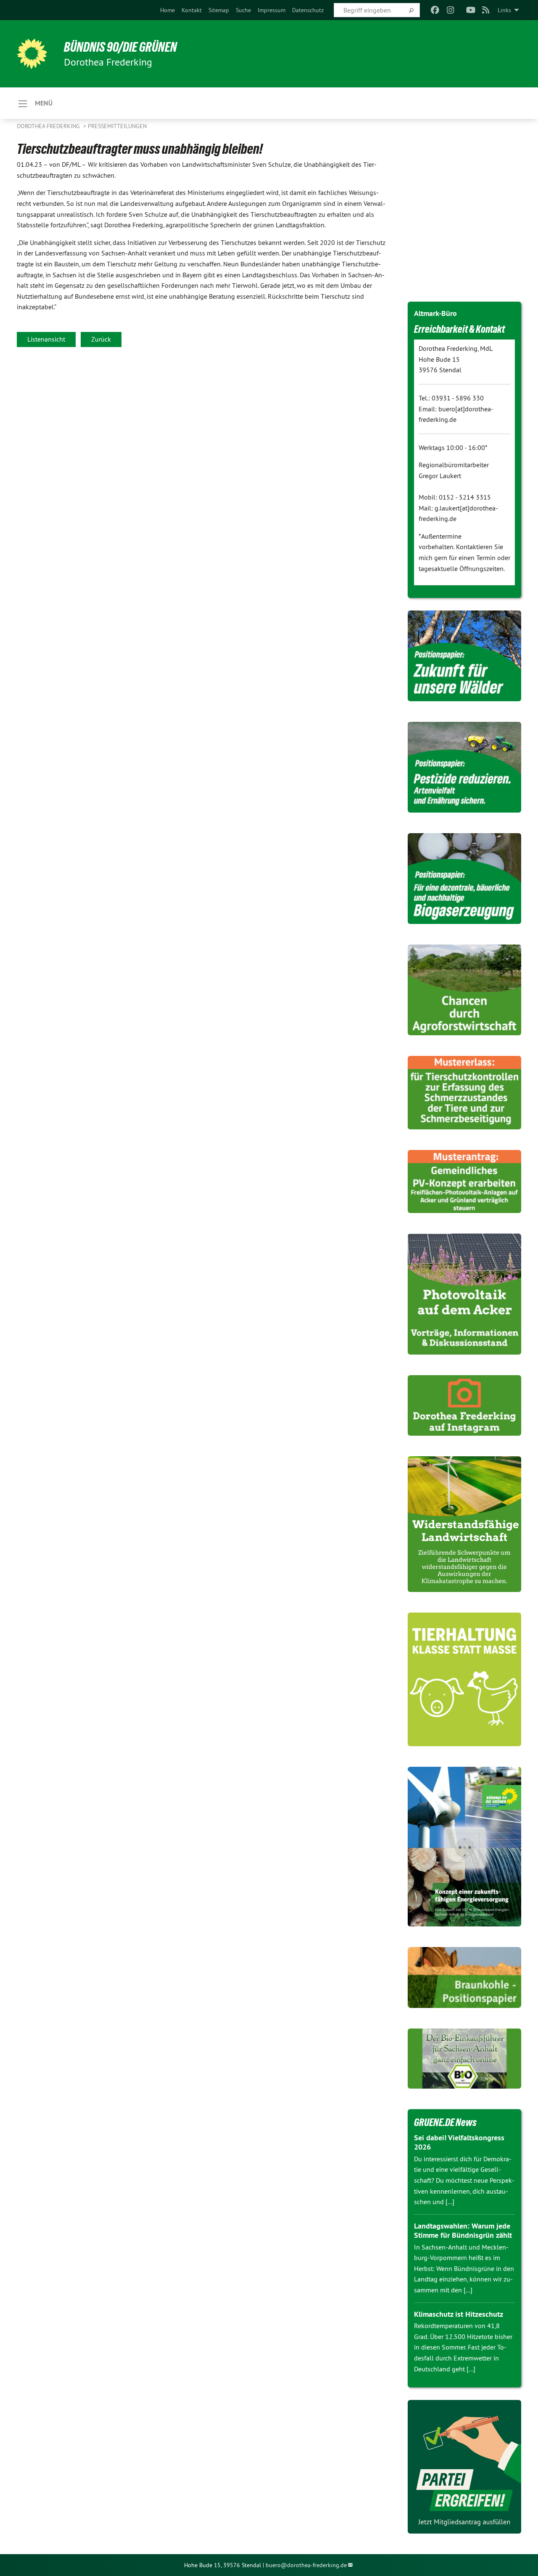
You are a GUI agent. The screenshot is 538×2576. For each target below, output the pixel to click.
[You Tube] (471, 10)
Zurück (101, 339)
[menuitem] (167, 10)
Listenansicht (46, 339)
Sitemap (219, 10)
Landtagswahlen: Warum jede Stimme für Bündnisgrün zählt (463, 2231)
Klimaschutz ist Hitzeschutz (459, 2314)
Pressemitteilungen (117, 126)
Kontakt (192, 10)
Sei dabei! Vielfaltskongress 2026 (459, 2142)
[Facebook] (435, 10)
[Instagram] (450, 10)
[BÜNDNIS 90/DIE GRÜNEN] (32, 54)
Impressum (272, 10)
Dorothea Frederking (49, 126)
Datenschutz (308, 10)
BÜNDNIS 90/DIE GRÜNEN (120, 47)
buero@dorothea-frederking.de (306, 2565)
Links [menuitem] (504, 10)
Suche (243, 10)
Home (167, 10)
